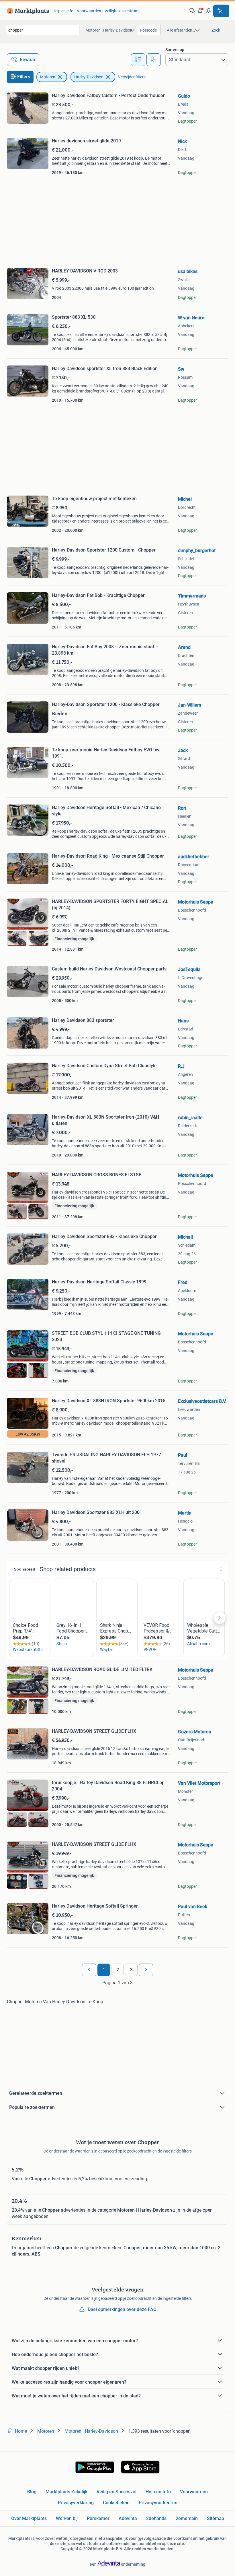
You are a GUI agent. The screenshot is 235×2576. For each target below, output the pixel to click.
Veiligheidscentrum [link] (122, 11)
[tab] (138, 60)
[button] (200, 11)
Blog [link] (32, 2492)
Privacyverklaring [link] (76, 2503)
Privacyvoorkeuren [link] (158, 2503)
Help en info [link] (63, 11)
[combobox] (43, 30)
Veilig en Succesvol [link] (116, 2492)
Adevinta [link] (128, 2518)
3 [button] (131, 1970)
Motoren (48, 77)
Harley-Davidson (89, 77)
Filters (24, 77)
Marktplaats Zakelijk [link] (66, 2492)
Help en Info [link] (158, 2492)
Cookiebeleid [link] (116, 2503)
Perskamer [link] (98, 2518)
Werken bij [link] (67, 2518)
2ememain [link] (187, 2518)
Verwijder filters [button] (132, 77)
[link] (27, 11)
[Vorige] (89, 1970)
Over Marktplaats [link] (29, 2518)
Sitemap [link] (216, 2518)
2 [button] (118, 1970)
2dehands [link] (156, 2518)
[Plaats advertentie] (221, 11)
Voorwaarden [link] (89, 11)
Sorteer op (175, 50)
